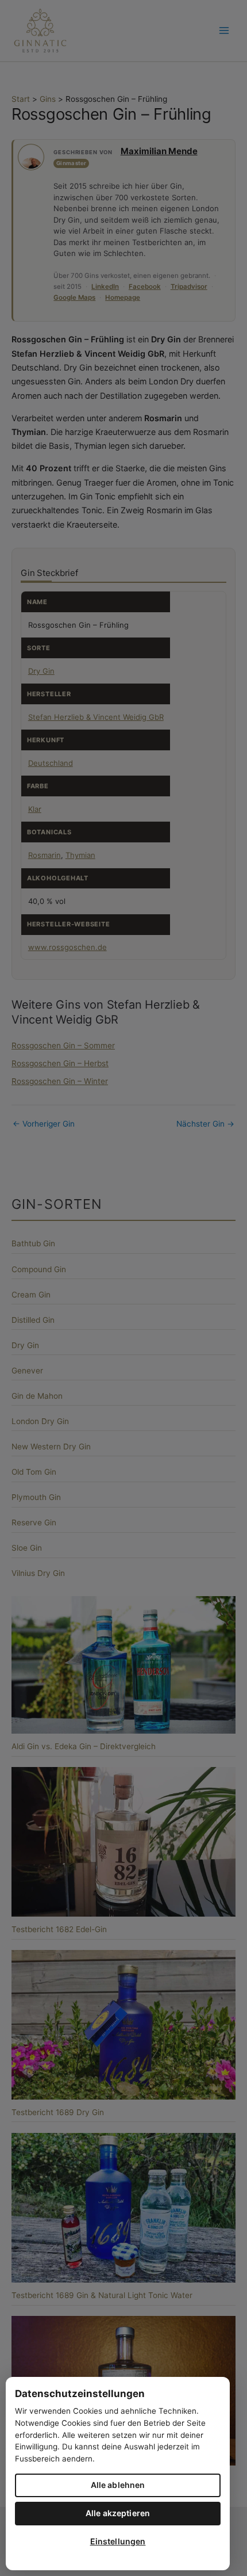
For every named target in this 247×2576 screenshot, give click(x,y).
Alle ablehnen (118, 2485)
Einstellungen (118, 2541)
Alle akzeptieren (118, 2513)
